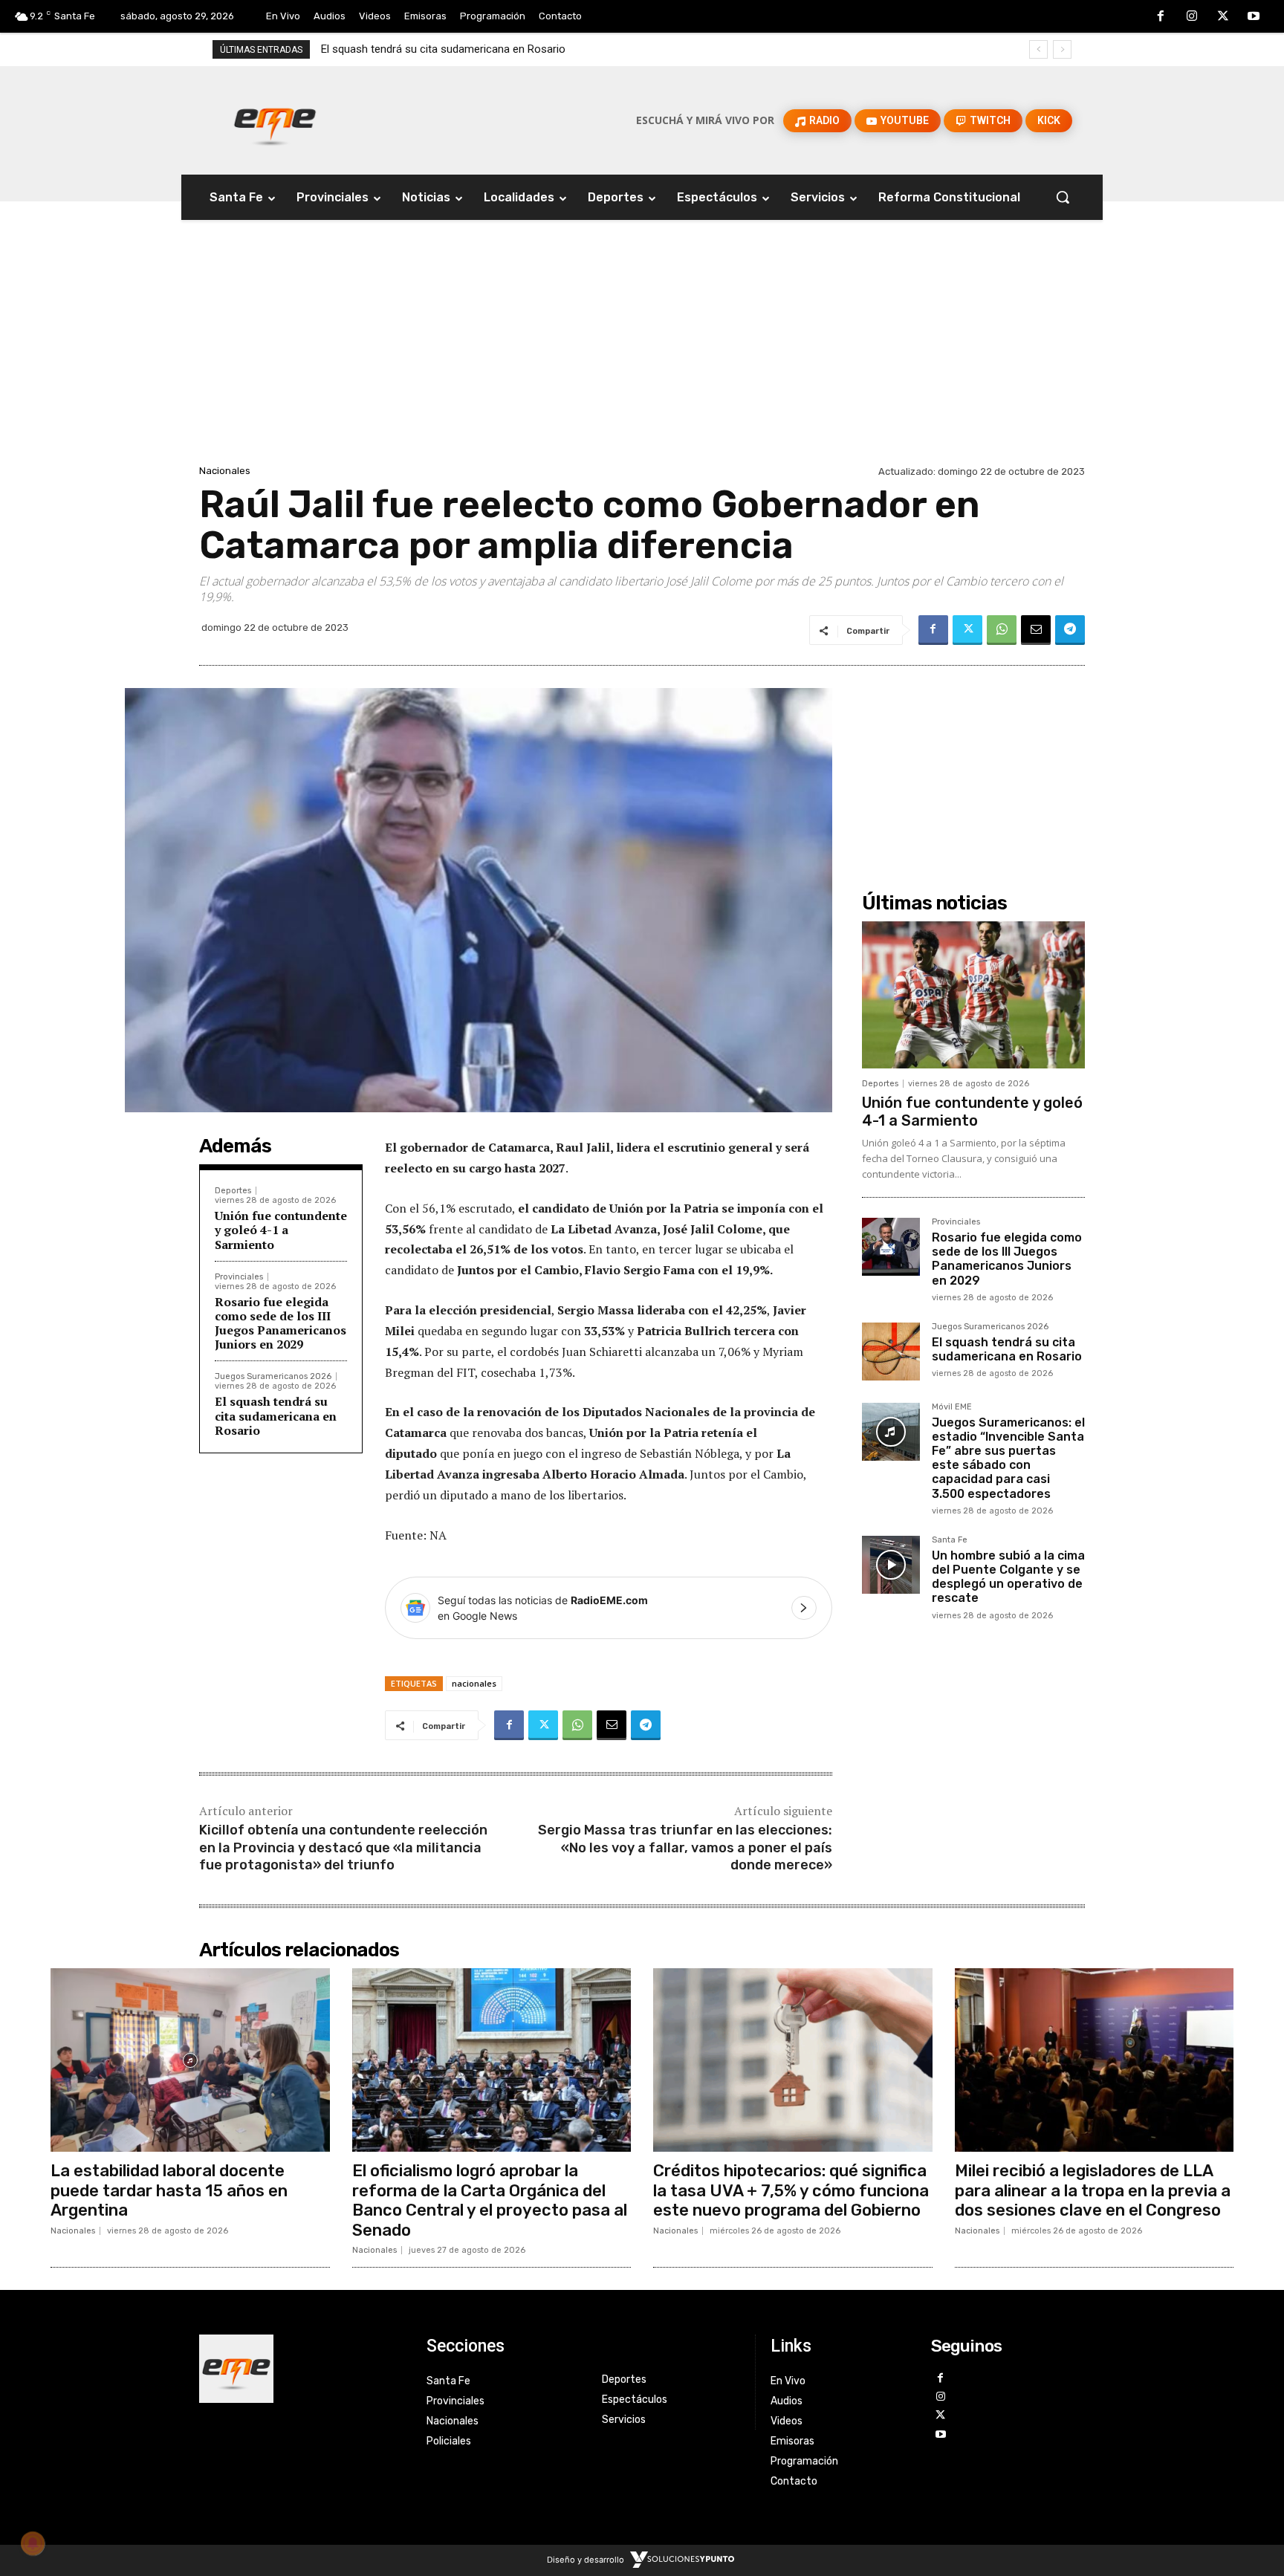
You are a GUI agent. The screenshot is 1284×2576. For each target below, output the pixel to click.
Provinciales (239, 1277)
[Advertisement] (642, 350)
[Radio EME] (275, 120)
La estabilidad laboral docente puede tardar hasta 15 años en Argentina (169, 2190)
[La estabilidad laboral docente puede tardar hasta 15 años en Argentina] (190, 2060)
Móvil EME (952, 1407)
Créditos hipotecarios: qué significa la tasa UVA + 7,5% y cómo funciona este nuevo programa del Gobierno (791, 2190)
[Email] (1036, 630)
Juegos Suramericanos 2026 (273, 1376)
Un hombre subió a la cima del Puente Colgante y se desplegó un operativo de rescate (1008, 1577)
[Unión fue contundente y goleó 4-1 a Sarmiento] (973, 995)
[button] (1063, 197)
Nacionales (225, 471)
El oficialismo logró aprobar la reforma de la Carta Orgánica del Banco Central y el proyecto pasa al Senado (490, 2200)
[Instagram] (1192, 17)
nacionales (474, 1683)
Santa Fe (950, 1540)
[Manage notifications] (33, 2543)
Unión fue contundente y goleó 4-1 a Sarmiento (281, 1230)
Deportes (233, 1191)
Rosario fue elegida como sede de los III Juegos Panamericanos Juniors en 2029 (281, 1323)
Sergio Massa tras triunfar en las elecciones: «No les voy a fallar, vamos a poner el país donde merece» (685, 1847)
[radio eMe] (302, 2369)
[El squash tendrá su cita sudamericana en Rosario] (891, 1352)
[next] (1062, 49)
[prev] (1038, 49)
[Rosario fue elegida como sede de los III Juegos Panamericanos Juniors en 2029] (891, 1247)
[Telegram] (1070, 630)
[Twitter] (1223, 17)
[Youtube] (1254, 17)
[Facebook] (1161, 17)
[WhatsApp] (1002, 630)
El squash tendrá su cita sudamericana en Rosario (276, 1415)
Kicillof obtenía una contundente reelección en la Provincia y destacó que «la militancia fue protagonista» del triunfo (343, 1847)
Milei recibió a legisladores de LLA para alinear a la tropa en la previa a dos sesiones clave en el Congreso (1093, 2190)
